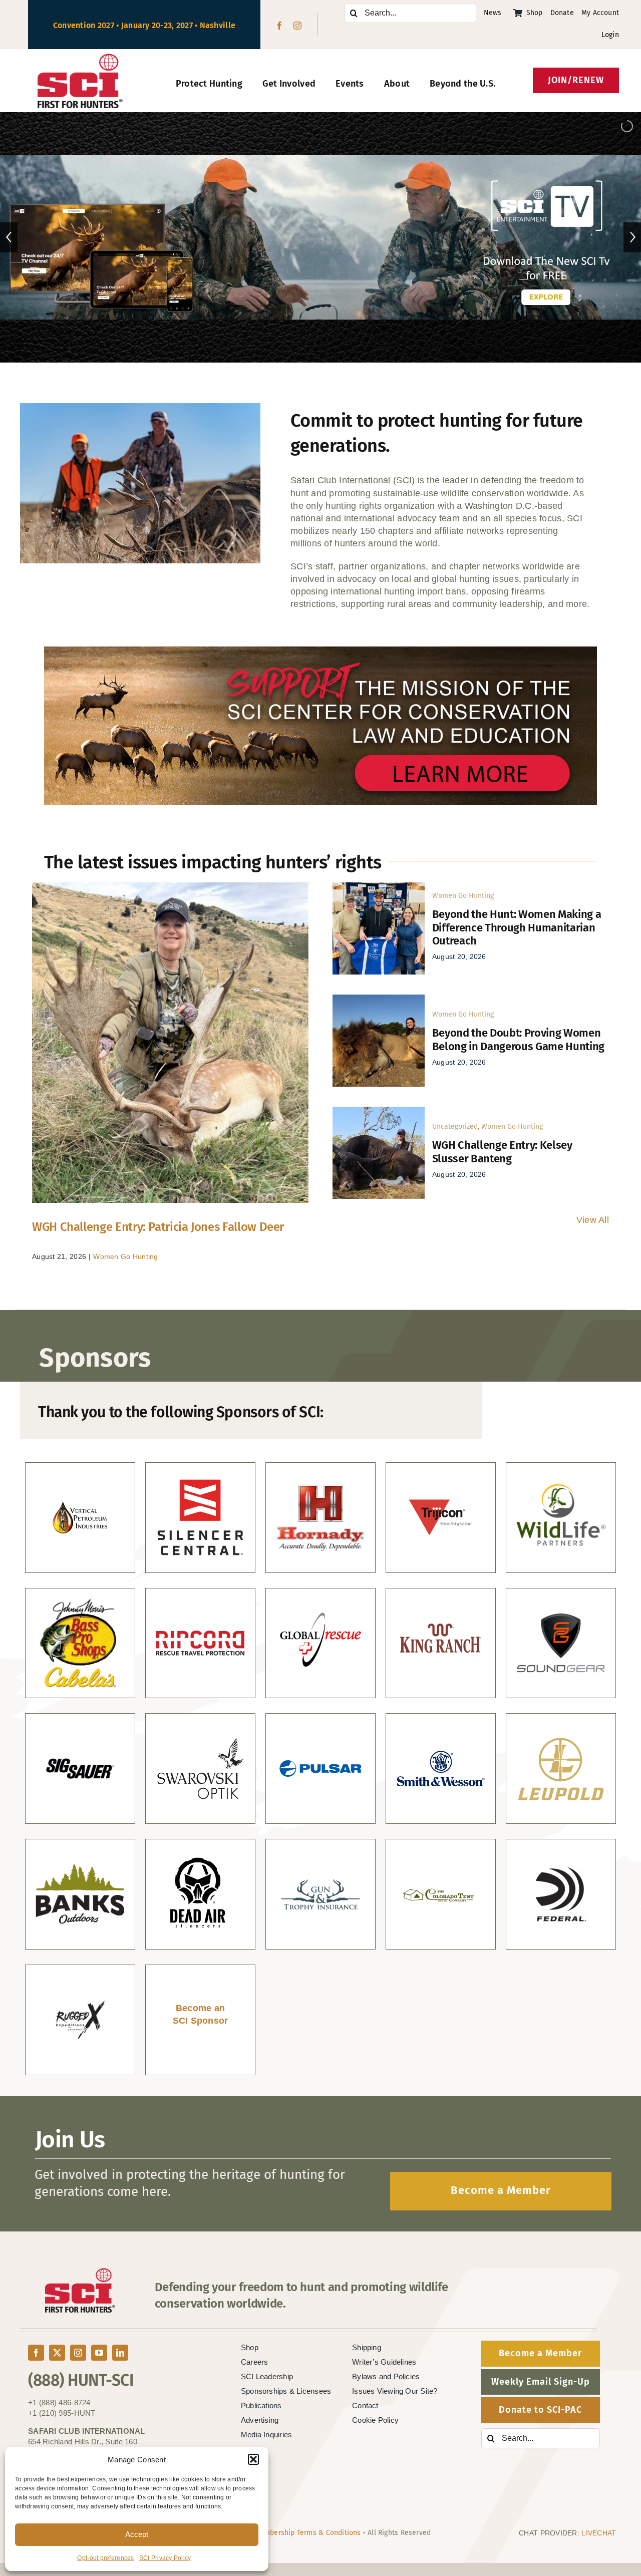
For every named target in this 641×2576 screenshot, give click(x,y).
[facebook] (279, 26)
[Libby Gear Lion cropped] (379, 999)
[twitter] (57, 2353)
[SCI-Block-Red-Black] (80, 58)
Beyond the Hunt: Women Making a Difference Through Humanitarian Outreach (517, 927)
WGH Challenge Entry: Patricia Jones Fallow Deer (158, 1227)
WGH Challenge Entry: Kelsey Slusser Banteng (502, 1152)
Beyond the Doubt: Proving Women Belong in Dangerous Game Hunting (518, 1039)
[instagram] (297, 26)
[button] (253, 2459)
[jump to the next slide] (632, 237)
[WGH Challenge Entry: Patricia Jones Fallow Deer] (170, 1043)
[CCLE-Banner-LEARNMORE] (320, 651)
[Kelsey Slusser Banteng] (379, 1111)
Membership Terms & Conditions (308, 2533)
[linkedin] (120, 2353)
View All (593, 1220)
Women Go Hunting (125, 1256)
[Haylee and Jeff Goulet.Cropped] (379, 887)
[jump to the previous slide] (9, 237)
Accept (137, 2534)
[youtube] (99, 2353)
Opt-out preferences (105, 2558)
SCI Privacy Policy (165, 2558)
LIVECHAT (599, 2533)
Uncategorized (455, 1126)
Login (610, 35)
